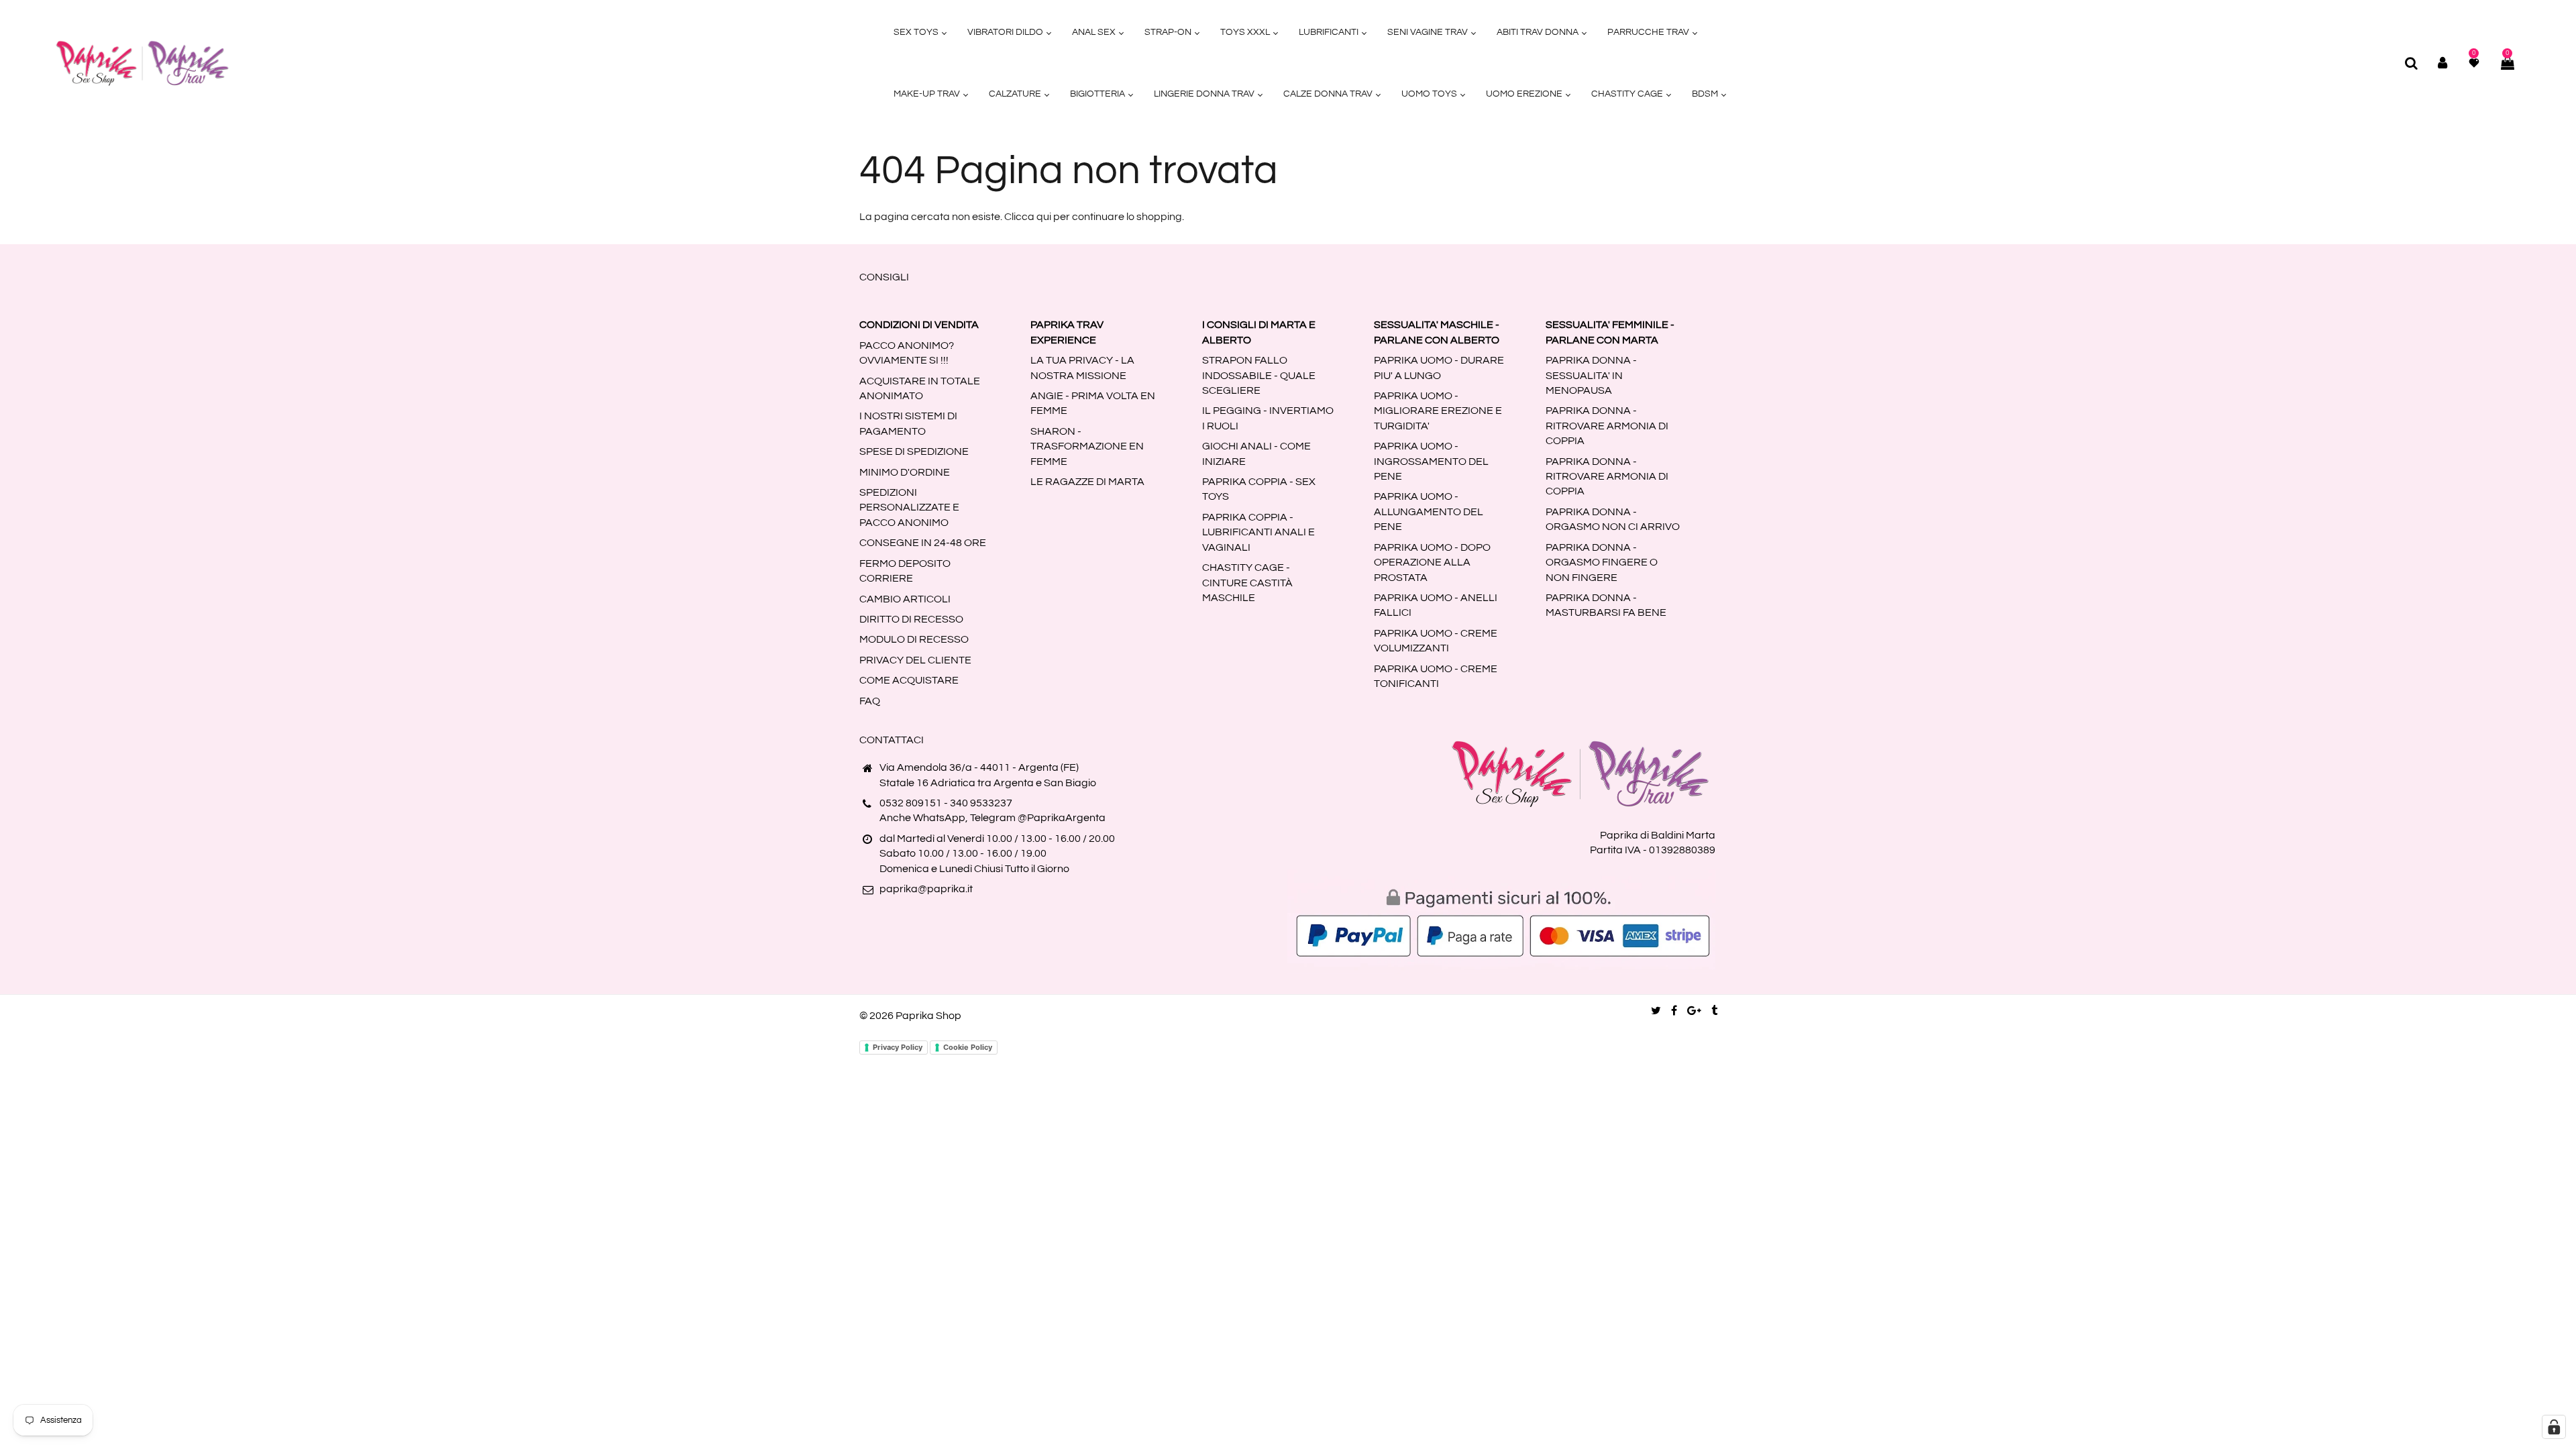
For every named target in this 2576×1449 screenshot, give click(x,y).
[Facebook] (1674, 1011)
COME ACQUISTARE (909, 680)
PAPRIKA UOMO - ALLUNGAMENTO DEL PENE (1429, 512)
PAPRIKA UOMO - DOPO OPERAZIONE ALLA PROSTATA (1432, 562)
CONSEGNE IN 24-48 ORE (923, 543)
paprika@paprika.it (926, 889)
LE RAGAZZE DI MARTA (1087, 482)
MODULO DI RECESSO (914, 639)
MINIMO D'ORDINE (905, 472)
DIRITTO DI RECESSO (911, 619)
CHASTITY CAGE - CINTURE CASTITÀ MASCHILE (1247, 583)
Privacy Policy (898, 1047)
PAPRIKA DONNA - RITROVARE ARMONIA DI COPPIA (1607, 426)
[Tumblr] (1714, 1011)
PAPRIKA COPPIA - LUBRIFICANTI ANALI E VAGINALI (1258, 532)
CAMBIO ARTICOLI (905, 599)
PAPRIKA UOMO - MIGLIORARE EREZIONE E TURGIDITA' (1438, 411)
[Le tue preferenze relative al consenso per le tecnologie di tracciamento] (2554, 1427)
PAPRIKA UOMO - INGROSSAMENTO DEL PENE (1431, 461)
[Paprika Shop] (142, 62)
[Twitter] (1656, 1011)
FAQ (870, 701)
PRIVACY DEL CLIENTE (915, 660)
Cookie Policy (968, 1047)
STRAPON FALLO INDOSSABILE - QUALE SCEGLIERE (1259, 375)
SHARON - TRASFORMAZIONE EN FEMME (1087, 446)
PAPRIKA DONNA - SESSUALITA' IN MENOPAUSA (1591, 375)
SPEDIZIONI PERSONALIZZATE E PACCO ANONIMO (909, 507)
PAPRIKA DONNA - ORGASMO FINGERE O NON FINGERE (1602, 562)
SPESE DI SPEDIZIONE (914, 451)
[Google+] (1694, 1011)
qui (1044, 217)
